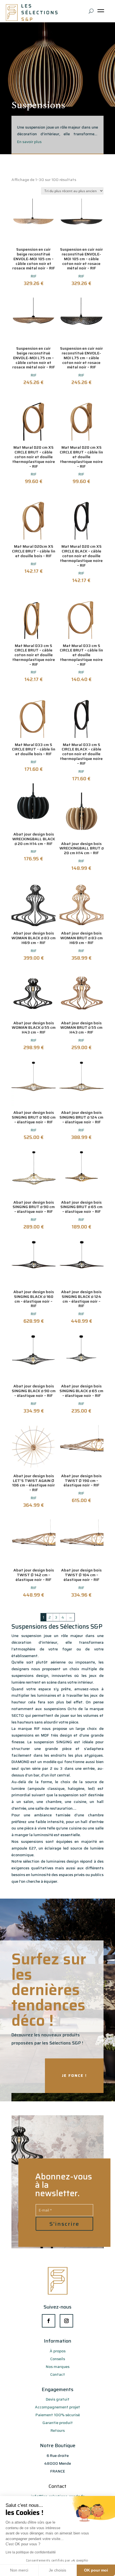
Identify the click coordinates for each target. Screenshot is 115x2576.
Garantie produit (58, 2423)
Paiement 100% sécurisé (58, 2415)
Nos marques (58, 2367)
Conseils (58, 2359)
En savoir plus (29, 142)
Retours (58, 2430)
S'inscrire (64, 2224)
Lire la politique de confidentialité (31, 2552)
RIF (34, 276)
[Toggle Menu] (102, 13)
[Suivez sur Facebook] (49, 2321)
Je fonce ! (74, 2075)
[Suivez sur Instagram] (66, 2321)
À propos (58, 2351)
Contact (58, 2374)
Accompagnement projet (57, 2407)
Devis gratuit (58, 2399)
